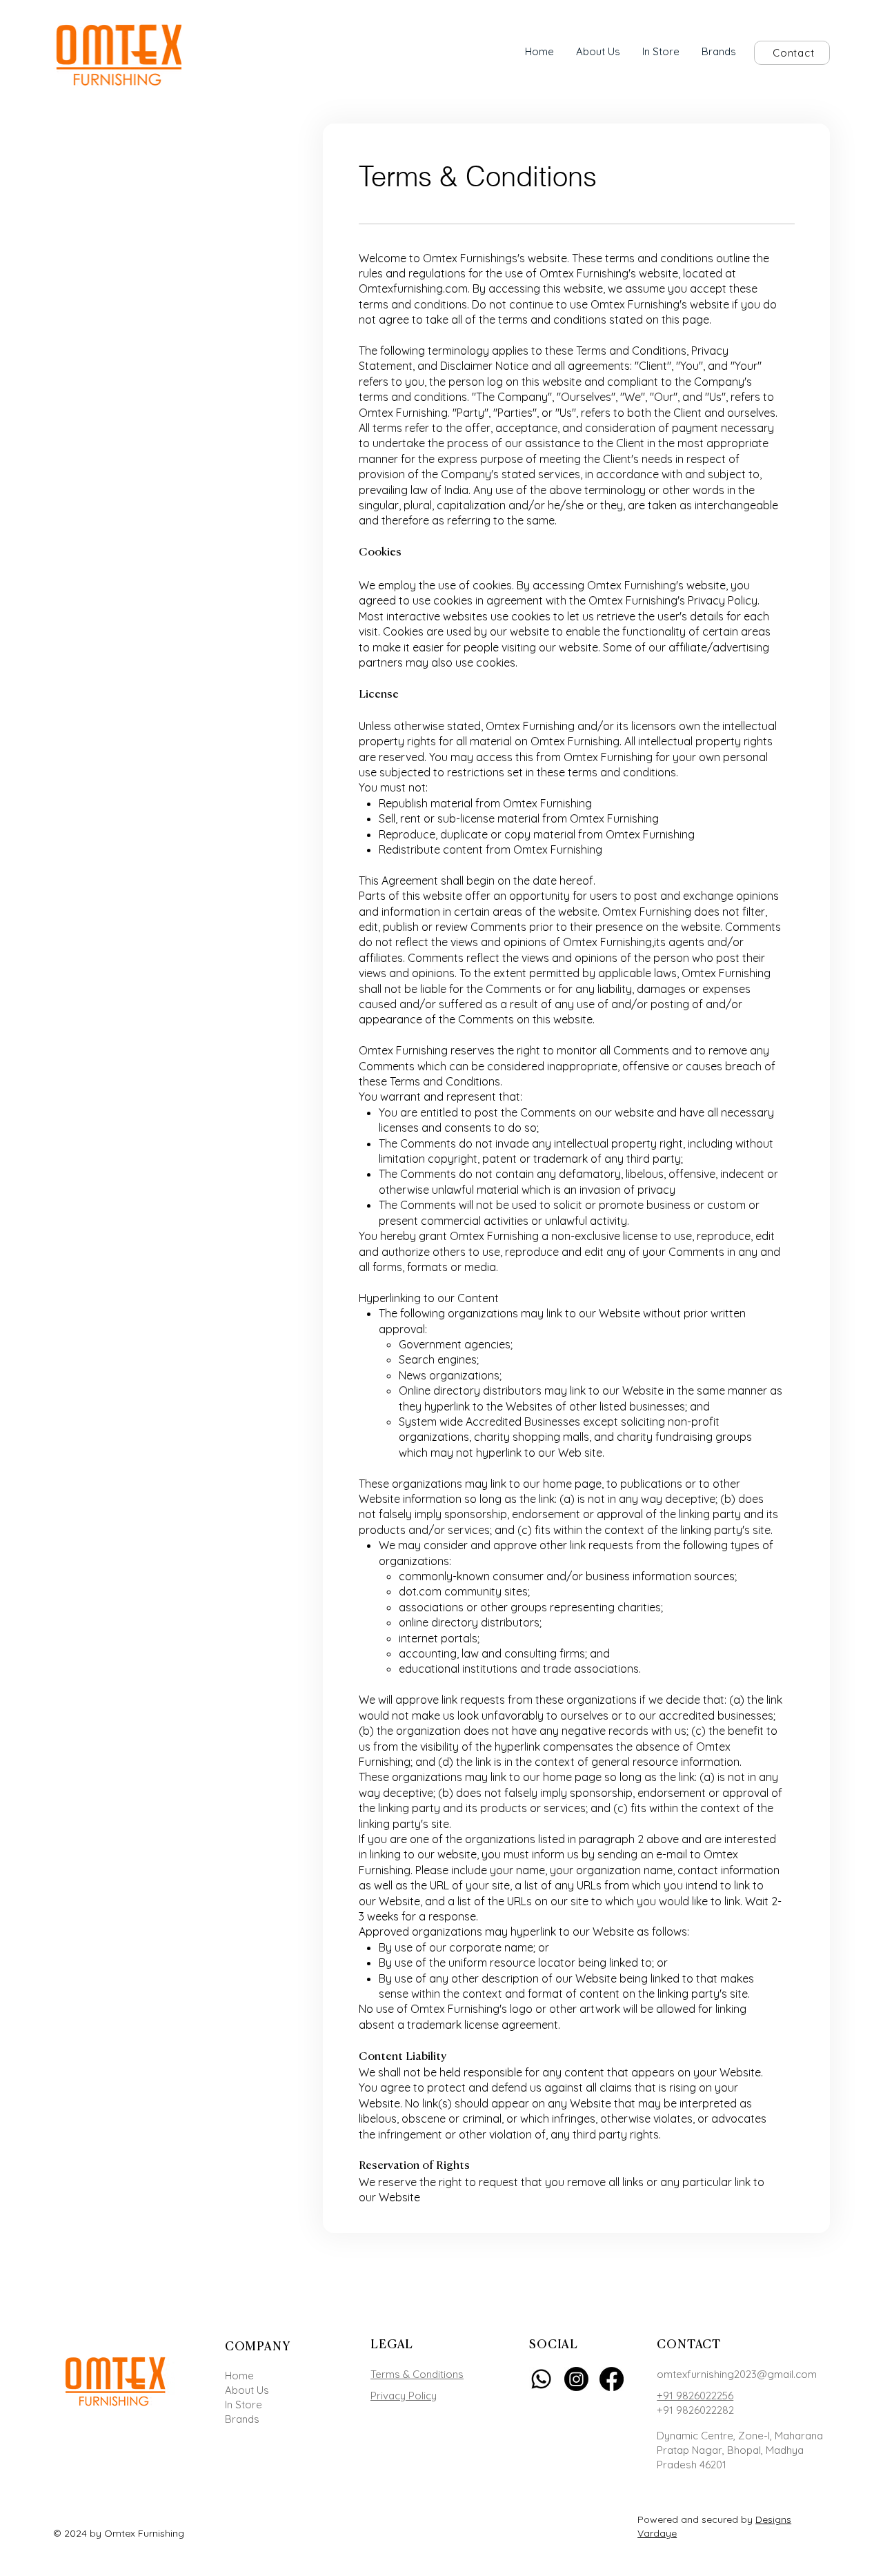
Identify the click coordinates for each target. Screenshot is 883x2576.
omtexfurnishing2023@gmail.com (737, 2374)
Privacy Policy (404, 2396)
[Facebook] (612, 2379)
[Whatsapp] (541, 2379)
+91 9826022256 (695, 2396)
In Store (244, 2405)
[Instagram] (576, 2379)
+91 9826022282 (695, 2410)
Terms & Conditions (417, 2374)
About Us (247, 2390)
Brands (242, 2419)
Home (239, 2376)
